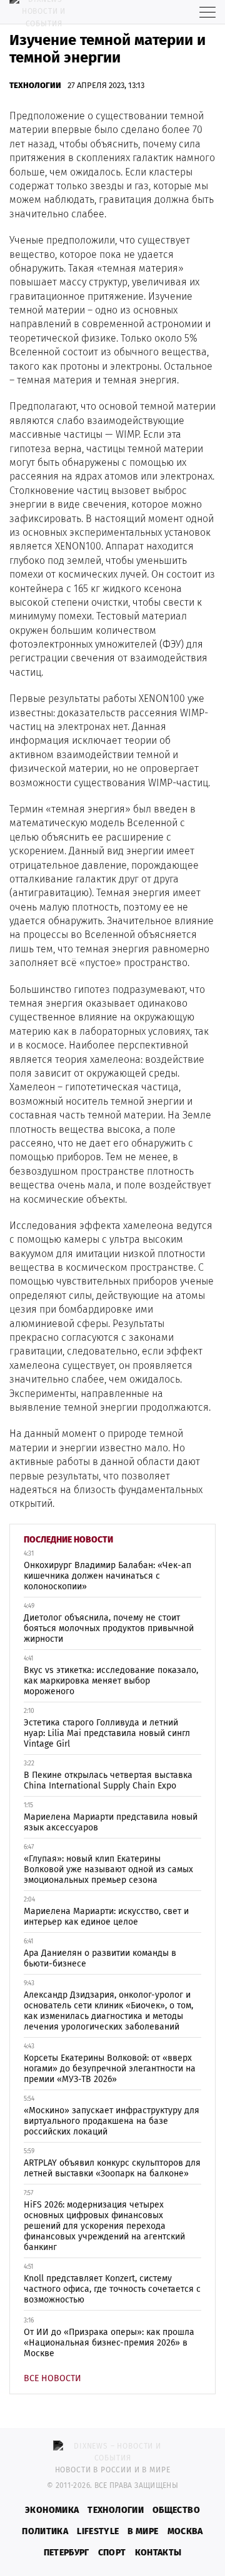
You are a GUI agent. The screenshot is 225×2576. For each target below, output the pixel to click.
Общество (176, 2510)
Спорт (112, 2553)
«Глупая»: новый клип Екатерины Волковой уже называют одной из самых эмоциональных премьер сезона (108, 1869)
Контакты (158, 2553)
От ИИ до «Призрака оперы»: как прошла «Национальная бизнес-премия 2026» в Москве (109, 2343)
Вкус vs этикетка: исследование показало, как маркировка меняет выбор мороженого (111, 1681)
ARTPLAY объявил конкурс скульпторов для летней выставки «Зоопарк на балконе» (112, 2168)
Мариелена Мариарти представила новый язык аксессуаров (111, 1822)
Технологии (35, 85)
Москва (185, 2531)
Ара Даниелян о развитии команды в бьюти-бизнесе (100, 1958)
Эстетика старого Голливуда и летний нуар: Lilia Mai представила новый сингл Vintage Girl (107, 1733)
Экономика (52, 2510)
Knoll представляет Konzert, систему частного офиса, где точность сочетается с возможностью (112, 2289)
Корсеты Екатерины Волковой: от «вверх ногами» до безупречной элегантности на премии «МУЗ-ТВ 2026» (110, 2069)
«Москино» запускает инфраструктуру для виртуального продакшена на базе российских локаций (112, 2121)
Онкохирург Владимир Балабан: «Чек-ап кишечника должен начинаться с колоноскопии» (107, 1576)
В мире (143, 2531)
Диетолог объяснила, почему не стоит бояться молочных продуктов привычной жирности (109, 1628)
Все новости (52, 2378)
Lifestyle (98, 2531)
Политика (45, 2531)
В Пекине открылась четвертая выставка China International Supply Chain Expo (108, 1780)
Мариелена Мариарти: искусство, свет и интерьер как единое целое (106, 1917)
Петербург (67, 2553)
